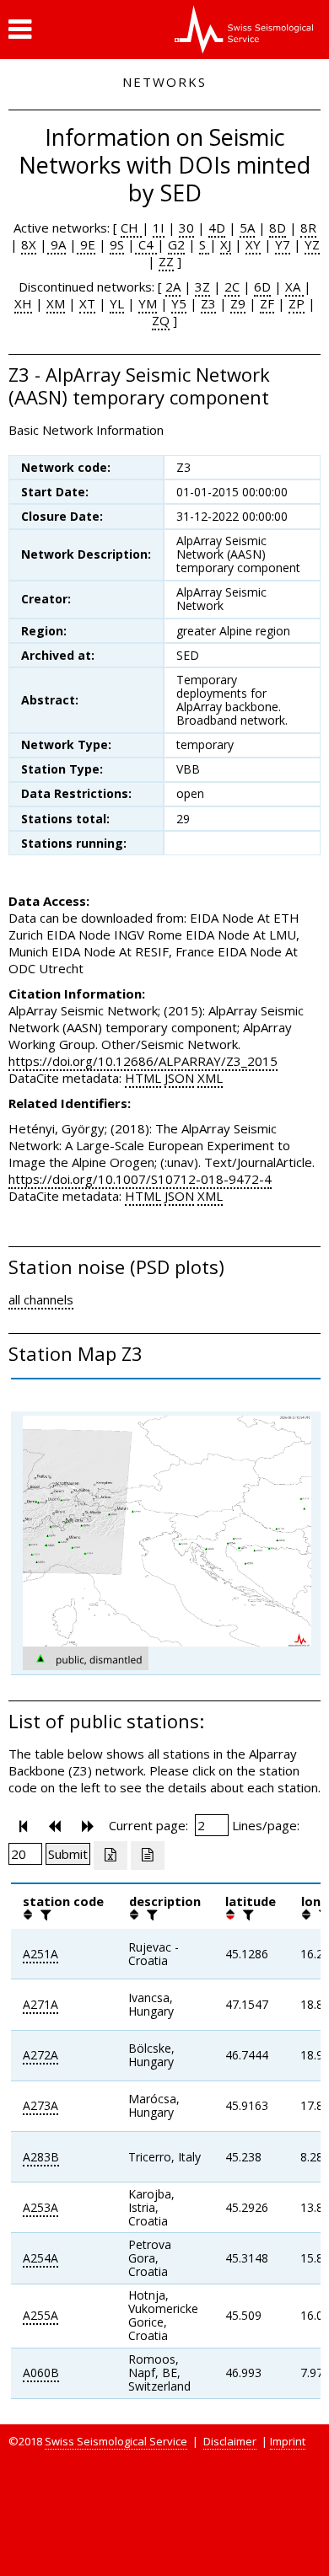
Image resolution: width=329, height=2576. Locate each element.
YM (148, 303)
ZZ (166, 261)
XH (23, 303)
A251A (40, 1954)
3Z (202, 287)
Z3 (208, 303)
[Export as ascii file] (148, 1856)
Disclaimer (230, 2441)
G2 (176, 244)
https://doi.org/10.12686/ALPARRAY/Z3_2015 (143, 1061)
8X (29, 244)
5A (247, 228)
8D (278, 228)
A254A (40, 2258)
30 (186, 228)
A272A (40, 2055)
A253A (40, 2207)
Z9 (238, 303)
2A (173, 287)
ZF (267, 303)
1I (159, 228)
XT (87, 303)
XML (210, 1078)
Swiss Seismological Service (116, 2441)
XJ (226, 244)
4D (217, 228)
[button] (20, 29)
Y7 (283, 244)
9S (117, 244)
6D (262, 287)
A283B (41, 2157)
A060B (41, 2372)
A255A (40, 2315)
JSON (179, 1078)
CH (131, 228)
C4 (146, 244)
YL (117, 303)
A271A (40, 2004)
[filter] (44, 1915)
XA (294, 287)
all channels (41, 1299)
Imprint (288, 2441)
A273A (40, 2105)
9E (86, 244)
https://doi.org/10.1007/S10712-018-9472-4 (140, 1179)
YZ (312, 244)
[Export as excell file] (111, 1856)
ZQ (161, 320)
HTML (143, 1078)
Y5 (179, 303)
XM (56, 303)
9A (57, 244)
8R (308, 228)
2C (232, 287)
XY (253, 244)
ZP (297, 303)
